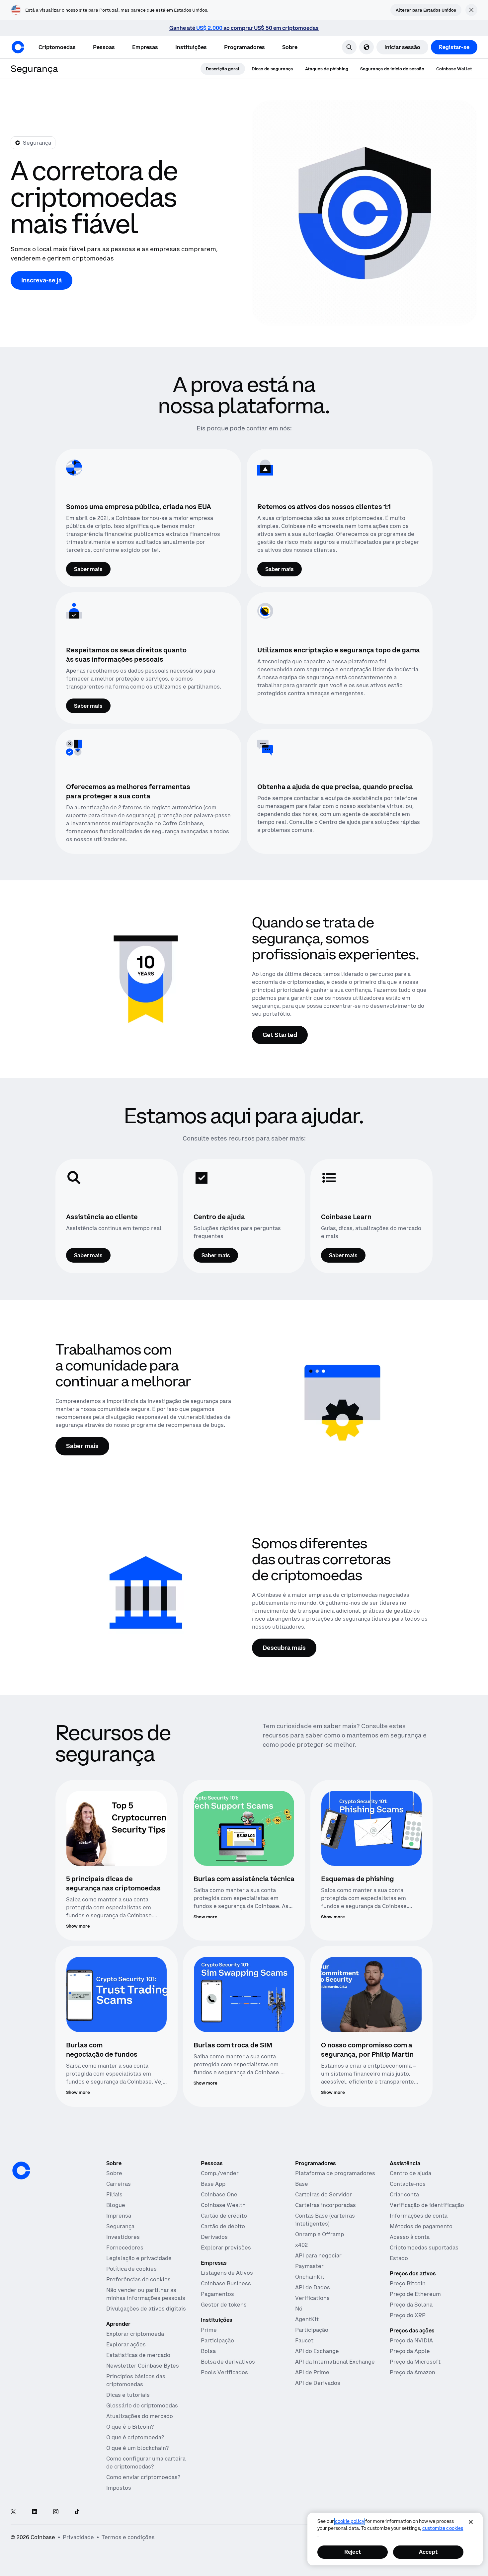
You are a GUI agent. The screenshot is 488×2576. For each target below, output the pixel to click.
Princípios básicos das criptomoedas (136, 2380)
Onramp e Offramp (320, 2234)
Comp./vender (220, 2173)
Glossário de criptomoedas (142, 2405)
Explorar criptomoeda (135, 2334)
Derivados (214, 2237)
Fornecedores (125, 2247)
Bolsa (208, 2351)
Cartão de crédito (224, 2216)
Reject (353, 2552)
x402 (301, 2245)
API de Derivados (318, 2383)
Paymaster (309, 2266)
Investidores (123, 2237)
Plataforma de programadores (335, 2173)
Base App (213, 2184)
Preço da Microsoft (415, 2362)
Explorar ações (126, 2344)
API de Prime (312, 2372)
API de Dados (313, 2287)
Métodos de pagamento (421, 2226)
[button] (104, 47)
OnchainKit (310, 2277)
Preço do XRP (408, 2315)
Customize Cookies (443, 2528)
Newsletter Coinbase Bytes (143, 2366)
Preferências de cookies (138, 2279)
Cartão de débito (223, 2226)
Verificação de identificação (427, 2205)
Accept (428, 2552)
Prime (209, 2330)
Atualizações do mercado (140, 2416)
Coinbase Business (226, 2283)
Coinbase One (219, 2194)
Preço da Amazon (412, 2372)
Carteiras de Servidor (324, 2194)
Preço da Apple (410, 2351)
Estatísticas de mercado (138, 2355)
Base (302, 2184)
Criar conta (404, 2194)
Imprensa (119, 2216)
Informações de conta (419, 2216)
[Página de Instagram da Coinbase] (56, 2512)
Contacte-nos (408, 2184)
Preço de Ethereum (415, 2294)
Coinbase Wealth (223, 2205)
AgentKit (307, 2319)
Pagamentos (217, 2294)
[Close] (471, 2522)
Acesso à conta (410, 2237)
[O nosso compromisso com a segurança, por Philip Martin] (371, 1994)
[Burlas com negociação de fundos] (117, 1994)
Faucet (304, 2340)
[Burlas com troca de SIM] (244, 1994)
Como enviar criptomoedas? (143, 2477)
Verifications (312, 2298)
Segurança (120, 2226)
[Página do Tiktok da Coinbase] (77, 2512)
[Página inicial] (18, 47)
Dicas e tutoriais (128, 2395)
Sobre (114, 2173)
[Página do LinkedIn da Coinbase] (35, 2512)
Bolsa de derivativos (228, 2362)
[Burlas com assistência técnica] (244, 1829)
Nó (299, 2309)
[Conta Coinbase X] (13, 2512)
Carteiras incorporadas (325, 2205)
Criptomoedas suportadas (424, 2247)
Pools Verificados (224, 2372)
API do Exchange (317, 2351)
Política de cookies (131, 2269)
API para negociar (318, 2255)
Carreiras (119, 2184)
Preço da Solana (411, 2305)
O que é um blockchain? (137, 2448)
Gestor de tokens (224, 2305)
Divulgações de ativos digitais (146, 2309)
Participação (217, 2340)
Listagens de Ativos (227, 2273)
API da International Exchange (335, 2362)
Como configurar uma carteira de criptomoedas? (146, 2463)
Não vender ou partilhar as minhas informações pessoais (146, 2294)
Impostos (119, 2488)
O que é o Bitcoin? (130, 2427)
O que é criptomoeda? (135, 2437)
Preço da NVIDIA (411, 2340)
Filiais (114, 2194)
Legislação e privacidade (139, 2258)
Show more (78, 1926)
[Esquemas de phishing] (371, 1829)
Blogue (116, 2205)
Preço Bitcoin (408, 2283)
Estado (399, 2258)
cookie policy (350, 2521)
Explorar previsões (226, 2247)
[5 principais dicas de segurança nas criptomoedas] (117, 1829)
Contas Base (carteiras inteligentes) (325, 2220)
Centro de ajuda (410, 2173)
